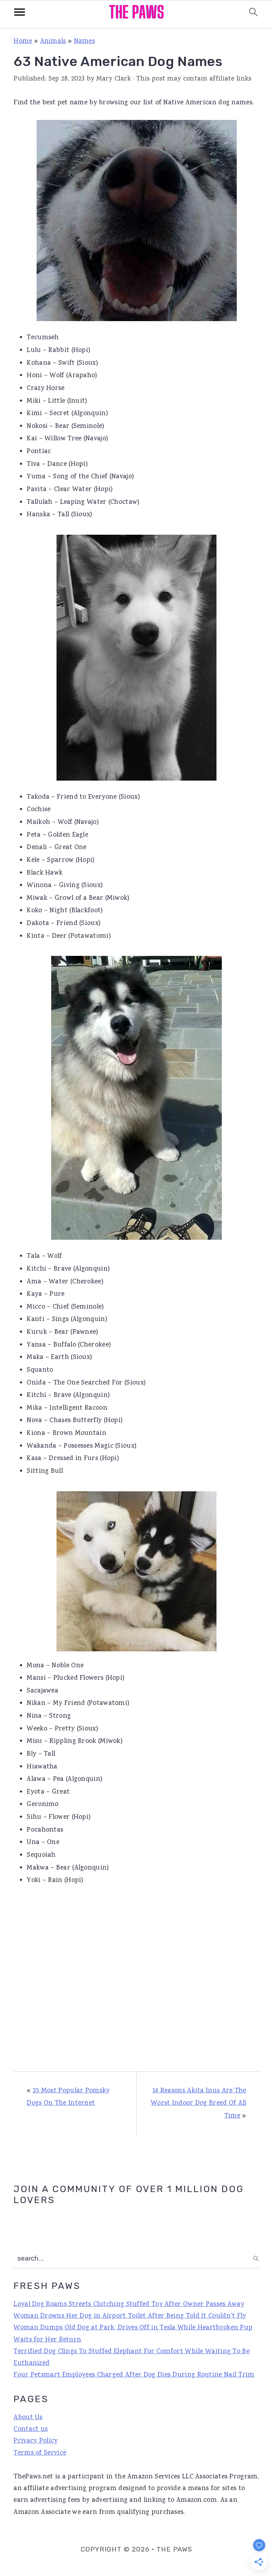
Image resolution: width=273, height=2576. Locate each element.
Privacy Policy (36, 2441)
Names (85, 42)
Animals (53, 42)
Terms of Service (40, 2453)
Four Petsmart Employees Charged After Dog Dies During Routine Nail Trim (134, 2375)
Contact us (31, 2429)
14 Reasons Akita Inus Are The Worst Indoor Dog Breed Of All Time (199, 2104)
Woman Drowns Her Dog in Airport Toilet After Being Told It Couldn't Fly (130, 2316)
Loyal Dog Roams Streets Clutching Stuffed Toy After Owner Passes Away (129, 2305)
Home (23, 42)
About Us (28, 2418)
